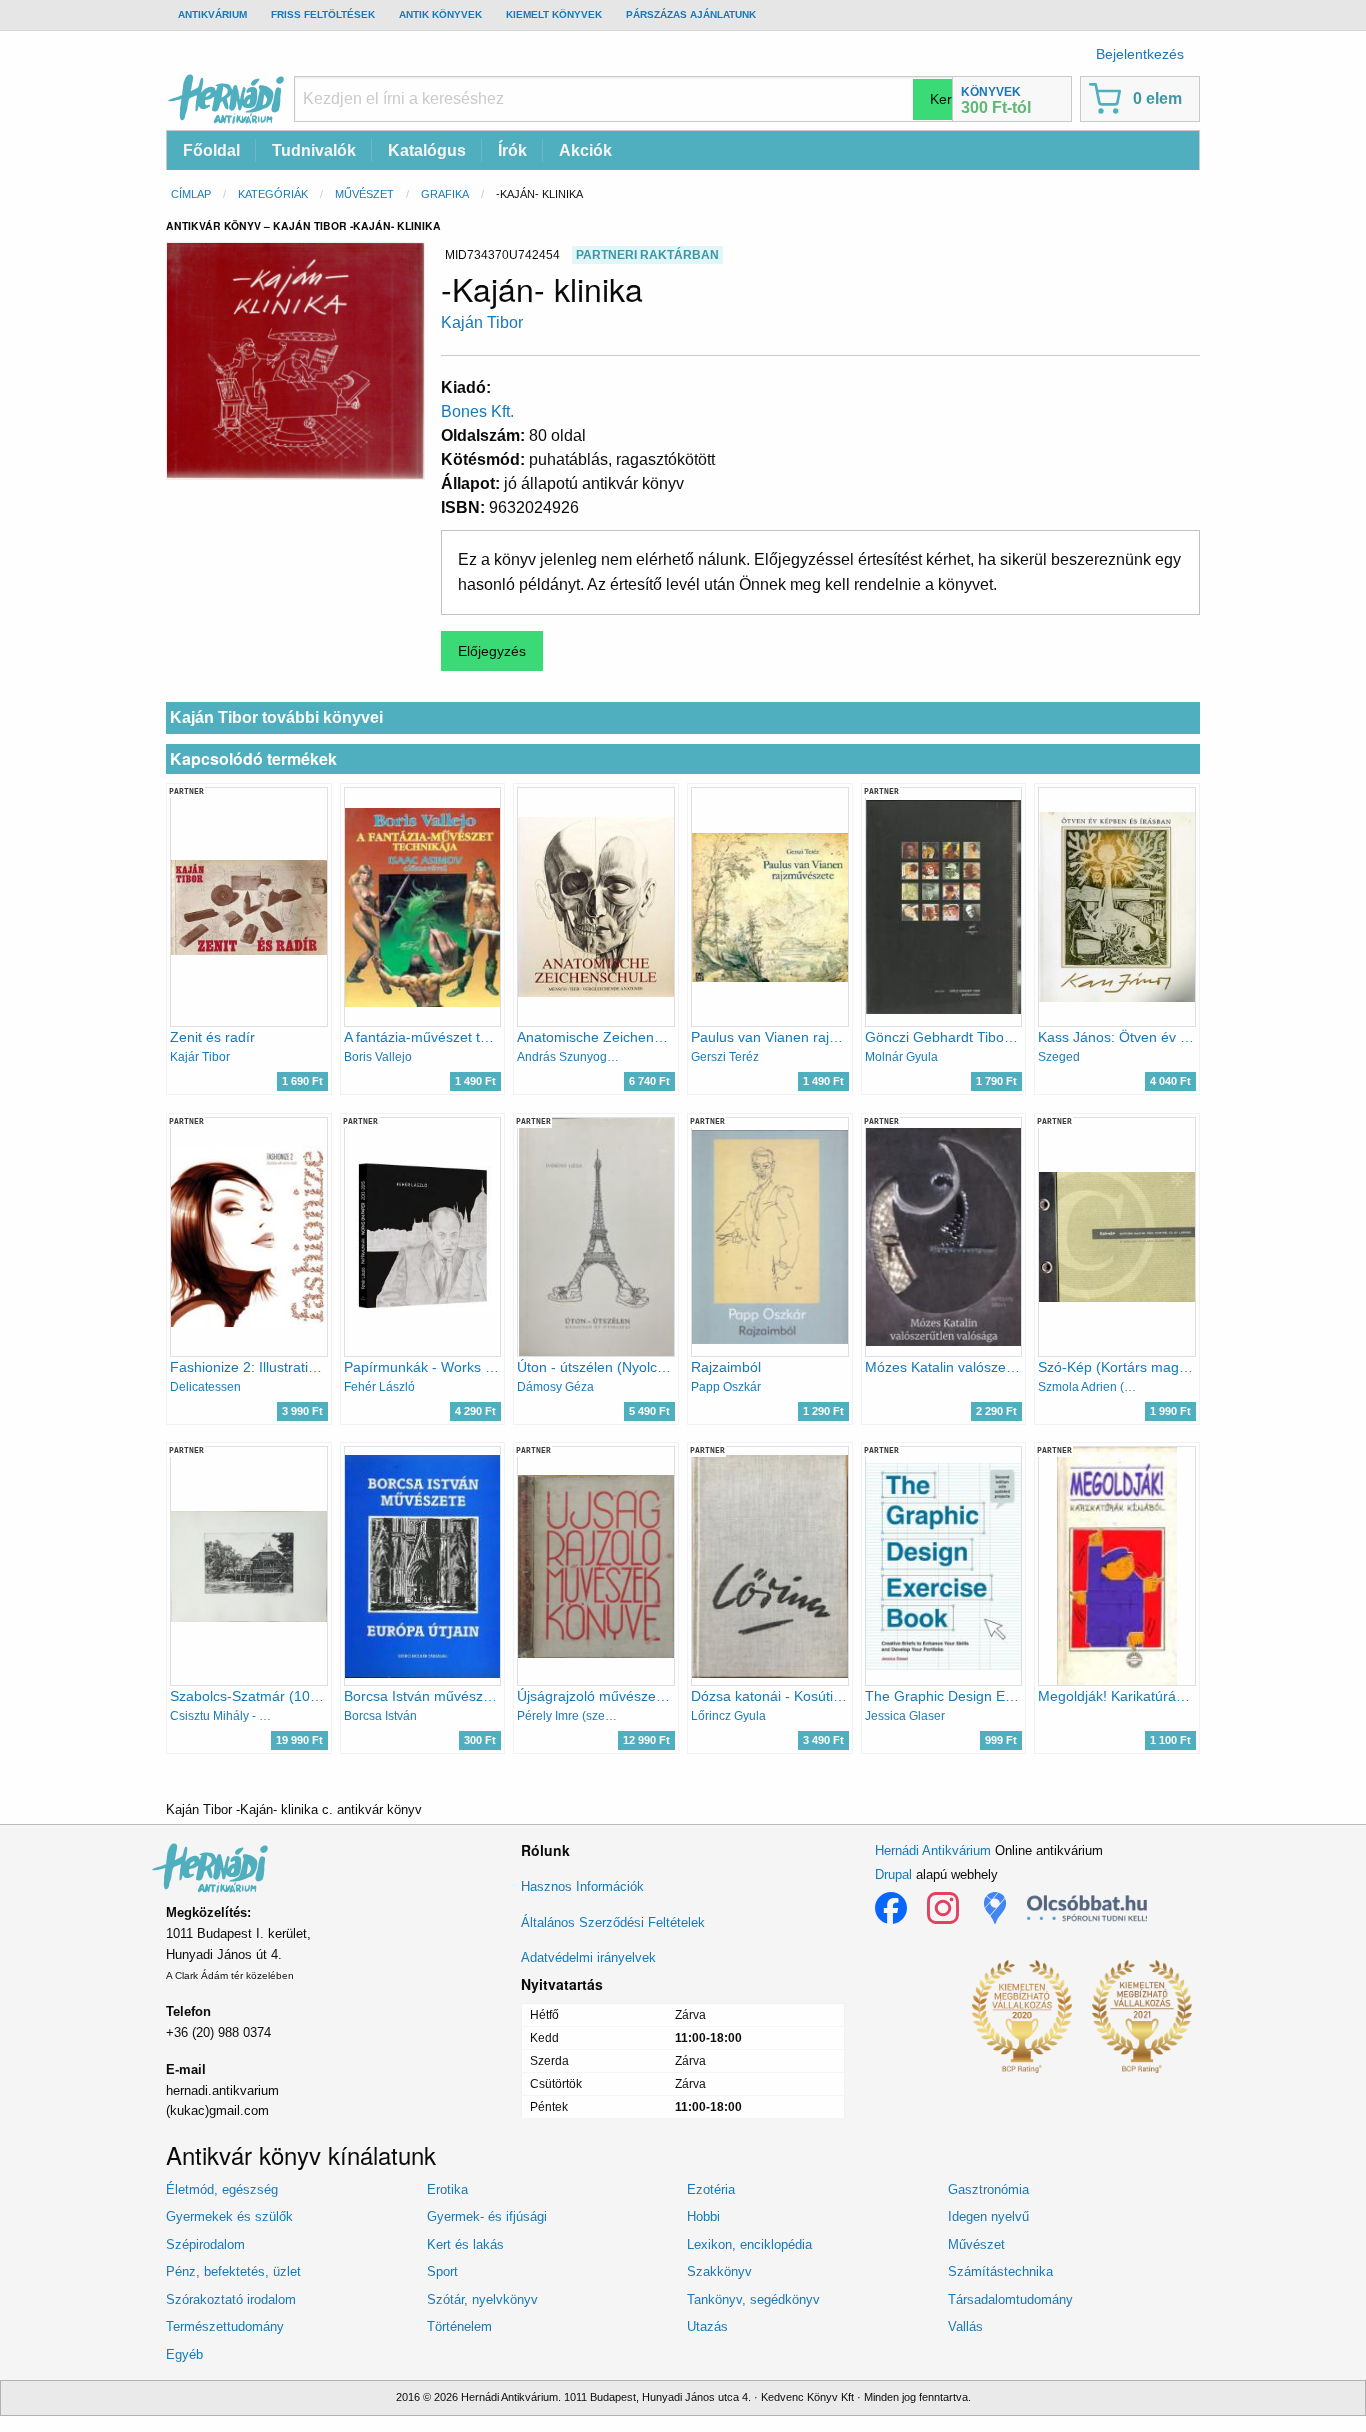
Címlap (191, 194)
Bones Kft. (477, 411)
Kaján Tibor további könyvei (276, 717)
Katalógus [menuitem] (427, 150)
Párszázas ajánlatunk (691, 14)
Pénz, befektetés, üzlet (233, 2271)
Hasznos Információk (582, 1886)
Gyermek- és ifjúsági (487, 2216)
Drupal (893, 1874)
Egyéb (184, 2354)
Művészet (364, 194)
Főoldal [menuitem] (211, 150)
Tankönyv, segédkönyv (753, 2299)
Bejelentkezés (1140, 54)
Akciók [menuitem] (585, 150)
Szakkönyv (719, 2271)
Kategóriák (273, 194)
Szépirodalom (205, 2244)
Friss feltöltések (323, 14)
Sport (442, 2271)
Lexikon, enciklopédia (749, 2244)
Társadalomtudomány (1010, 2299)
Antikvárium (212, 14)
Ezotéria (711, 2189)
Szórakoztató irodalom (231, 2299)
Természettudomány (225, 2326)
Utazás (707, 2326)
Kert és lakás (465, 2244)
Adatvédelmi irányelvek (588, 1957)
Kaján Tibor (482, 322)
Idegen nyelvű (988, 2216)
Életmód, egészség (222, 2189)
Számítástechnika (1000, 2271)
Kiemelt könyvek (554, 14)
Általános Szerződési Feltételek (613, 1922)
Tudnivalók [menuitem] (314, 150)
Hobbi (703, 2216)
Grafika (445, 194)
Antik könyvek (440, 14)
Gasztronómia (988, 2189)
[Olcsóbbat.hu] (1087, 1908)
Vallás (965, 2326)
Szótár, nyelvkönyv (482, 2299)
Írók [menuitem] (512, 150)
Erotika (447, 2189)
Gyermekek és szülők (229, 2216)
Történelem (459, 2326)
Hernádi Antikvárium (933, 1850)
